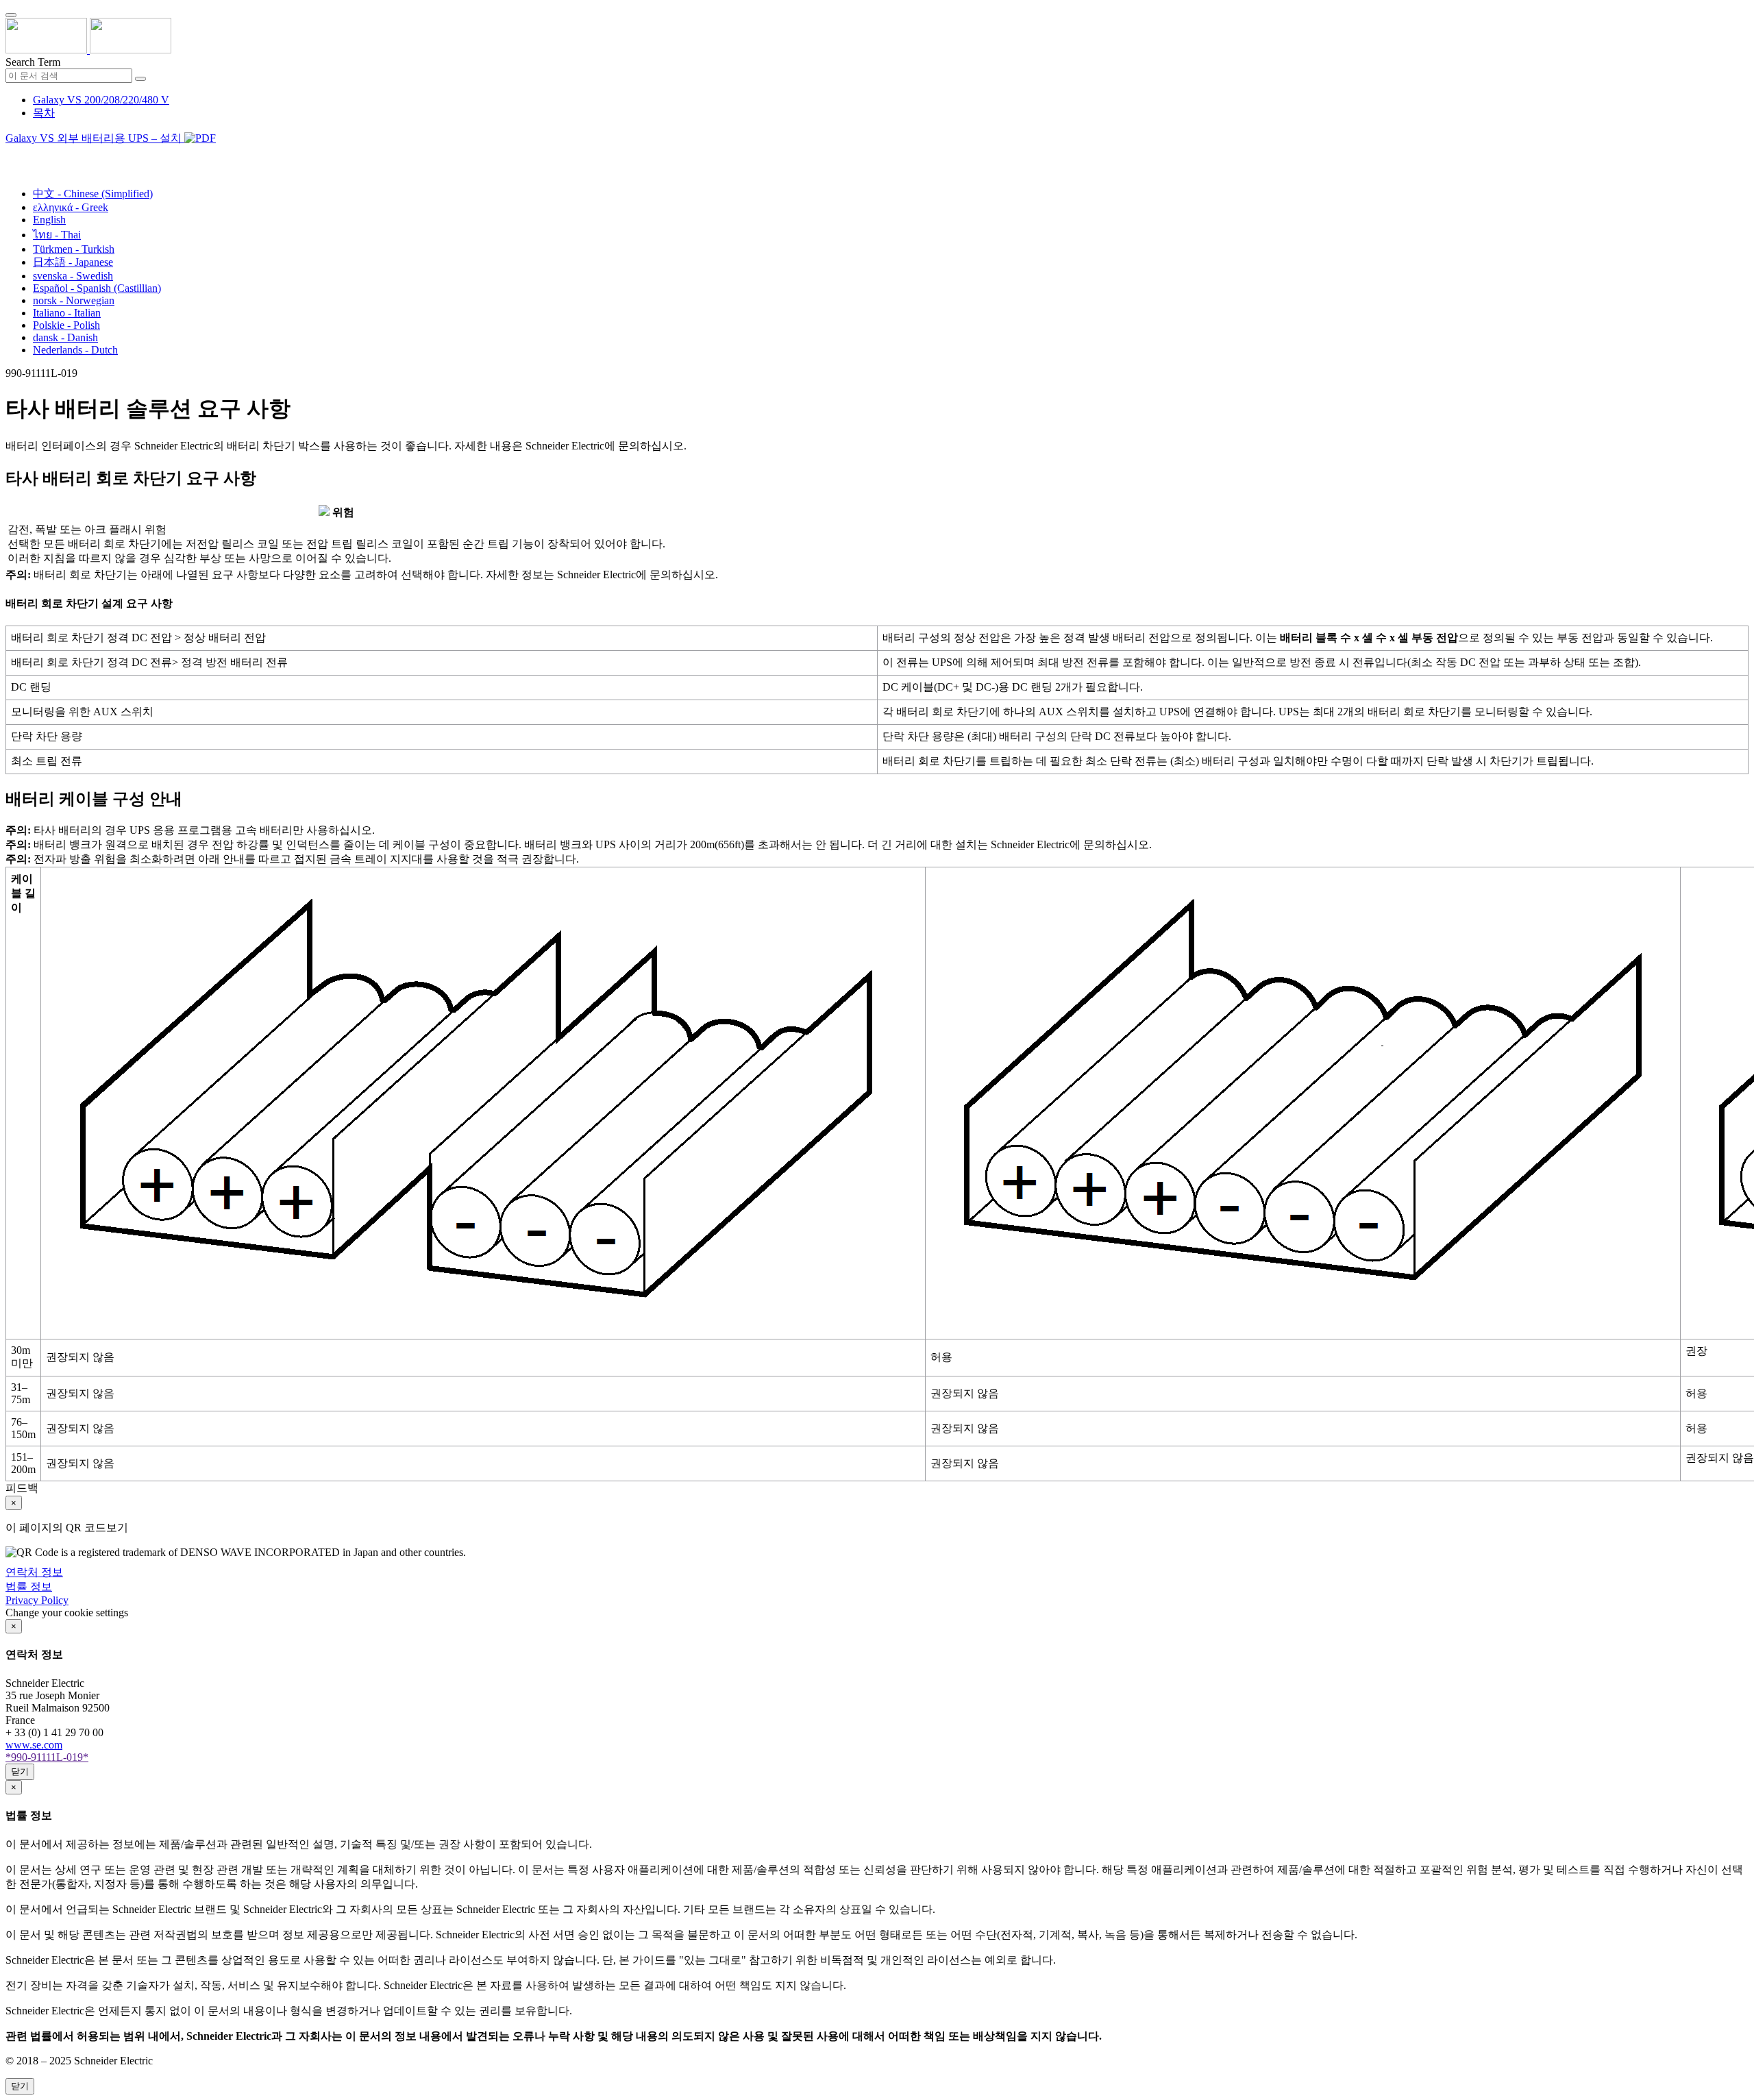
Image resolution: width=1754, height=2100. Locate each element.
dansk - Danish (65, 337)
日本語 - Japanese (73, 262)
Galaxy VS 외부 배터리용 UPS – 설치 (95, 138)
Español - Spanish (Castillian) (97, 288)
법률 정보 (29, 1586)
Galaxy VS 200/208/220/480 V (101, 100)
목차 (44, 113)
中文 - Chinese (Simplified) (93, 194)
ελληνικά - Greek (71, 207)
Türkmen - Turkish (74, 249)
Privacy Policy (37, 1600)
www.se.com (34, 1745)
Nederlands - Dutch (75, 350)
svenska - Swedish (73, 276)
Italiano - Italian (67, 313)
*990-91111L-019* (47, 1757)
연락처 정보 (34, 1572)
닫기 (20, 1771)
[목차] (11, 155)
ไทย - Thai (57, 235)
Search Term (33, 62)
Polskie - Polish (66, 325)
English (49, 220)
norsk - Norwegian (74, 300)
